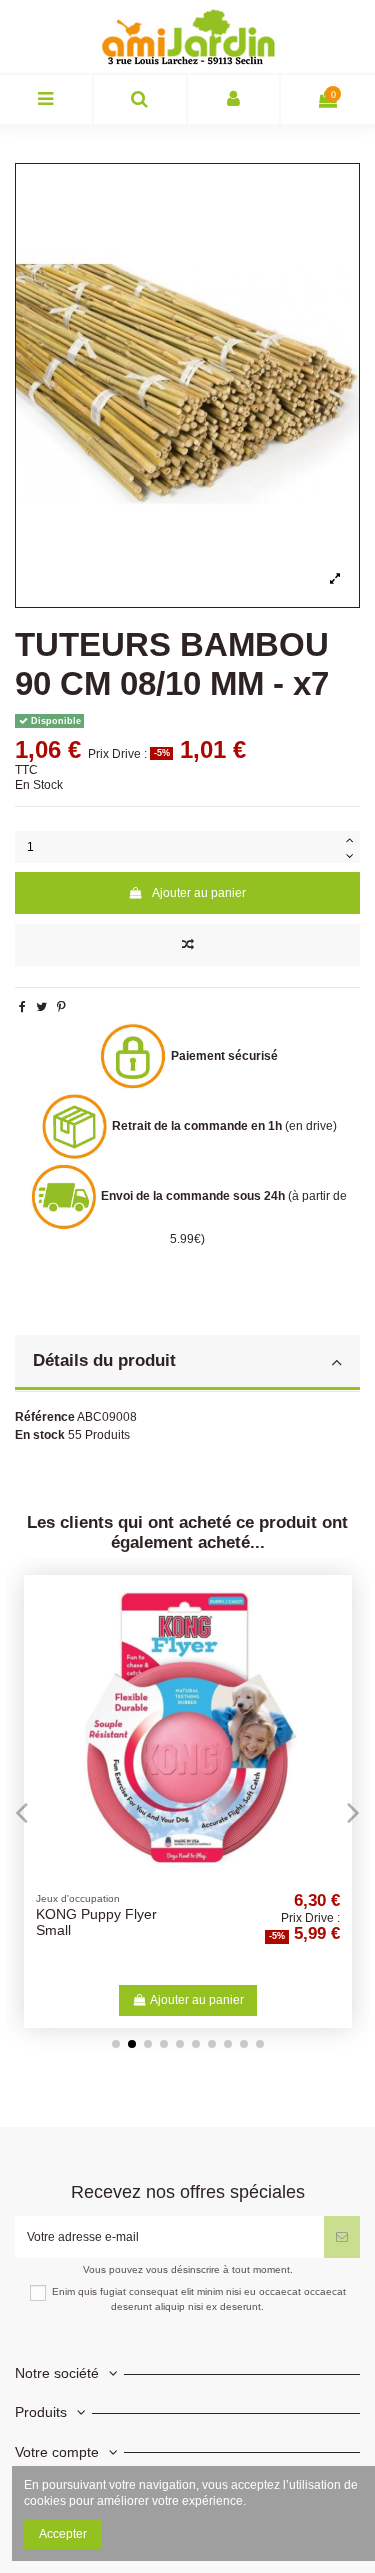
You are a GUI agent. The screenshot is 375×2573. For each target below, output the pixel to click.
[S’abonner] (342, 2237)
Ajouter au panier (199, 893)
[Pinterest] (61, 1007)
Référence (45, 1417)
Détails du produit (104, 1360)
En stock (40, 1435)
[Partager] (22, 1007)
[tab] (187, 1363)
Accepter (63, 2534)
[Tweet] (41, 1007)
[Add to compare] (187, 945)
